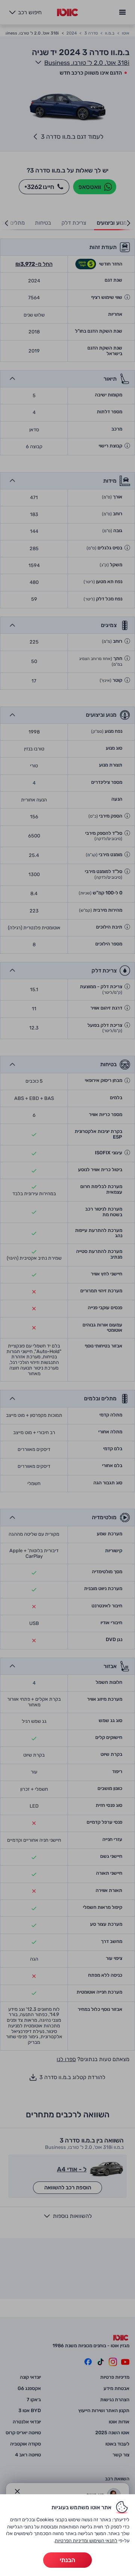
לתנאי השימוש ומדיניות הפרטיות (86, 2541)
